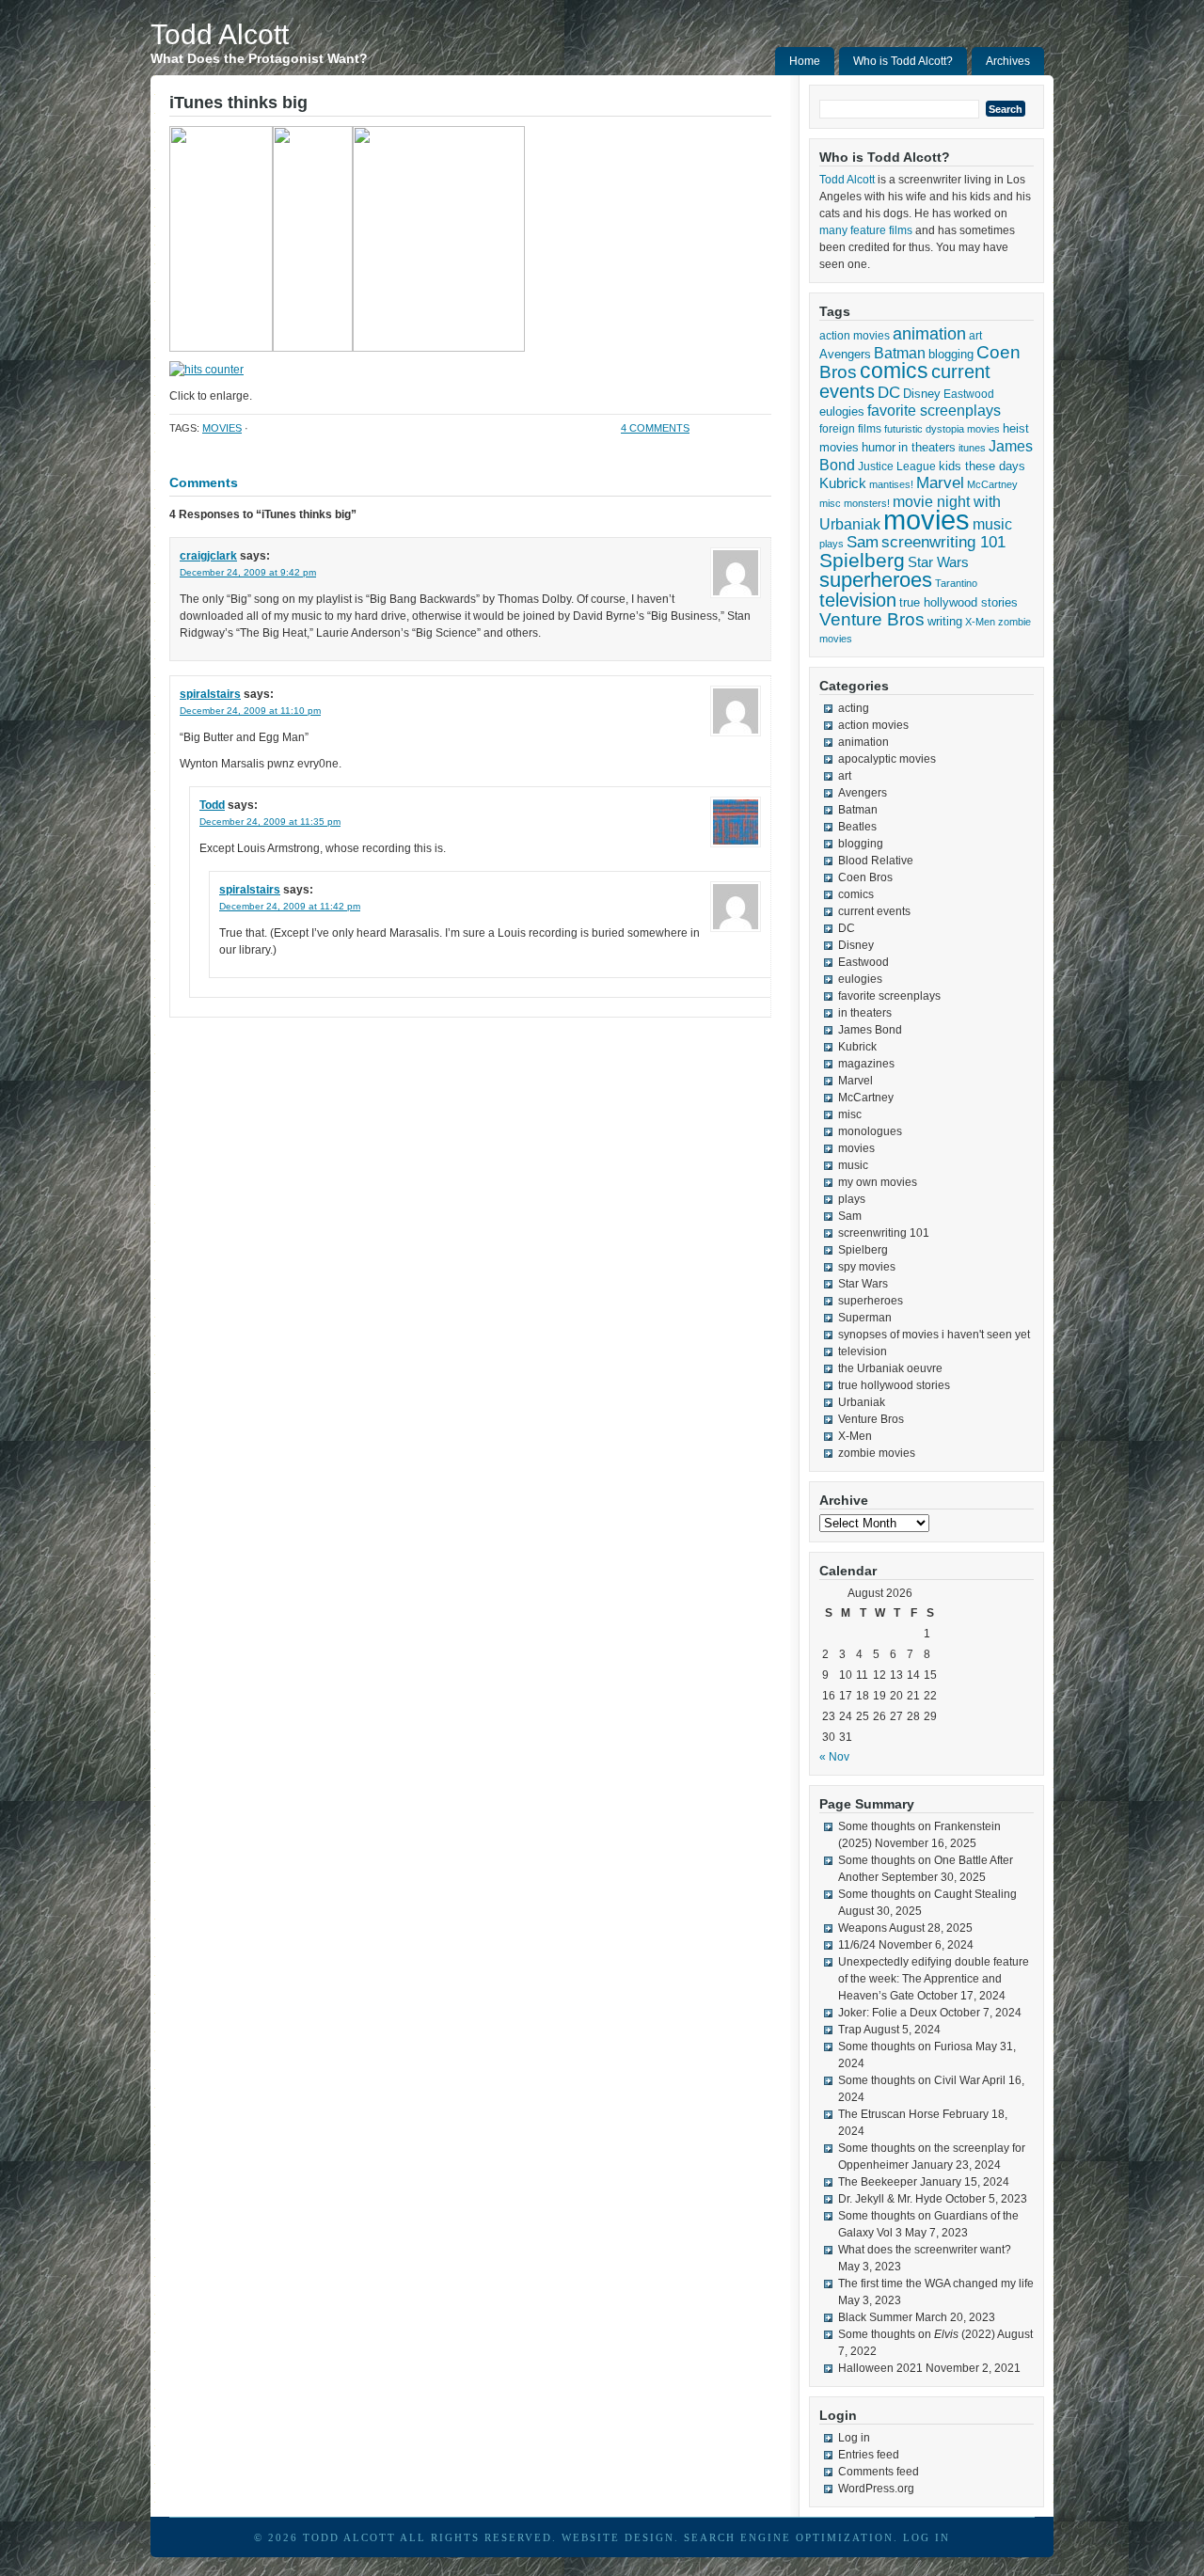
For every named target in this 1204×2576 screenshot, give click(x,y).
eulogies (842, 411)
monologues (870, 1131)
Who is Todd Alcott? (903, 61)
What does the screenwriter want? (925, 2250)
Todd (212, 805)
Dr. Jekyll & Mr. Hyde (890, 2199)
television (858, 600)
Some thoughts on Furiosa (905, 2047)
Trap (850, 2030)
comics (894, 371)
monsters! (867, 503)
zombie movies (877, 1453)
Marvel (940, 483)
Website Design (618, 2537)
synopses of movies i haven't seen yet (934, 1335)
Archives (1008, 61)
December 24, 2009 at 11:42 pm (290, 906)
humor (879, 447)
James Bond (870, 1030)
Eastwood (969, 394)
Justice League (897, 466)
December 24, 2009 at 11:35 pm (270, 822)
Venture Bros (872, 619)
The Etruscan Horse (889, 2114)
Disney (922, 394)
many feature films (866, 230)
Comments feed (879, 2472)
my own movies (878, 1182)
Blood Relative (876, 861)
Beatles (857, 827)
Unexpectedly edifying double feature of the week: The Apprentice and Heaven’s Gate (934, 1979)
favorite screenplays (934, 411)
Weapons (863, 1928)
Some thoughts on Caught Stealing (927, 1894)
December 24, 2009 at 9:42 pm (248, 572)
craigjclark (208, 556)
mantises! (891, 484)
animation (929, 334)
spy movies (867, 1267)
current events (874, 911)
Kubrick (843, 483)
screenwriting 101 (943, 542)
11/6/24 (857, 1945)
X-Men (980, 622)
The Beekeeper (878, 2182)
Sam (863, 542)
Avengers (845, 354)
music (992, 524)
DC (889, 392)
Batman (900, 353)
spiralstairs (210, 694)
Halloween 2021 (880, 2368)
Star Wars (938, 562)
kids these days (982, 466)
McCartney (992, 484)
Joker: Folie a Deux (887, 2013)
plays (832, 544)
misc (830, 503)
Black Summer (875, 2317)
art (975, 336)
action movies (855, 336)
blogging (951, 354)
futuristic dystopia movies (942, 429)
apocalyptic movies (887, 759)
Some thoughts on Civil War (909, 2080)
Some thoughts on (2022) (917, 2334)
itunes (972, 448)
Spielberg (862, 560)
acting (854, 708)
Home (805, 61)
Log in (854, 2438)
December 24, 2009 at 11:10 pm (250, 711)
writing (945, 621)
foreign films (850, 428)
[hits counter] (206, 370)
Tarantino (956, 583)
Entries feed (869, 2455)
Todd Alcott (220, 34)
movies (222, 428)
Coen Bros (865, 877)
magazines (866, 1064)
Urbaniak (862, 1402)
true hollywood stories (958, 603)
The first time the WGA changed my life (936, 2284)
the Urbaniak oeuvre (890, 1368)
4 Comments (655, 428)
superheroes (876, 580)
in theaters (927, 447)
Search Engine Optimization (789, 2537)
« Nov (834, 1757)
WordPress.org (876, 2489)
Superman (865, 1318)
